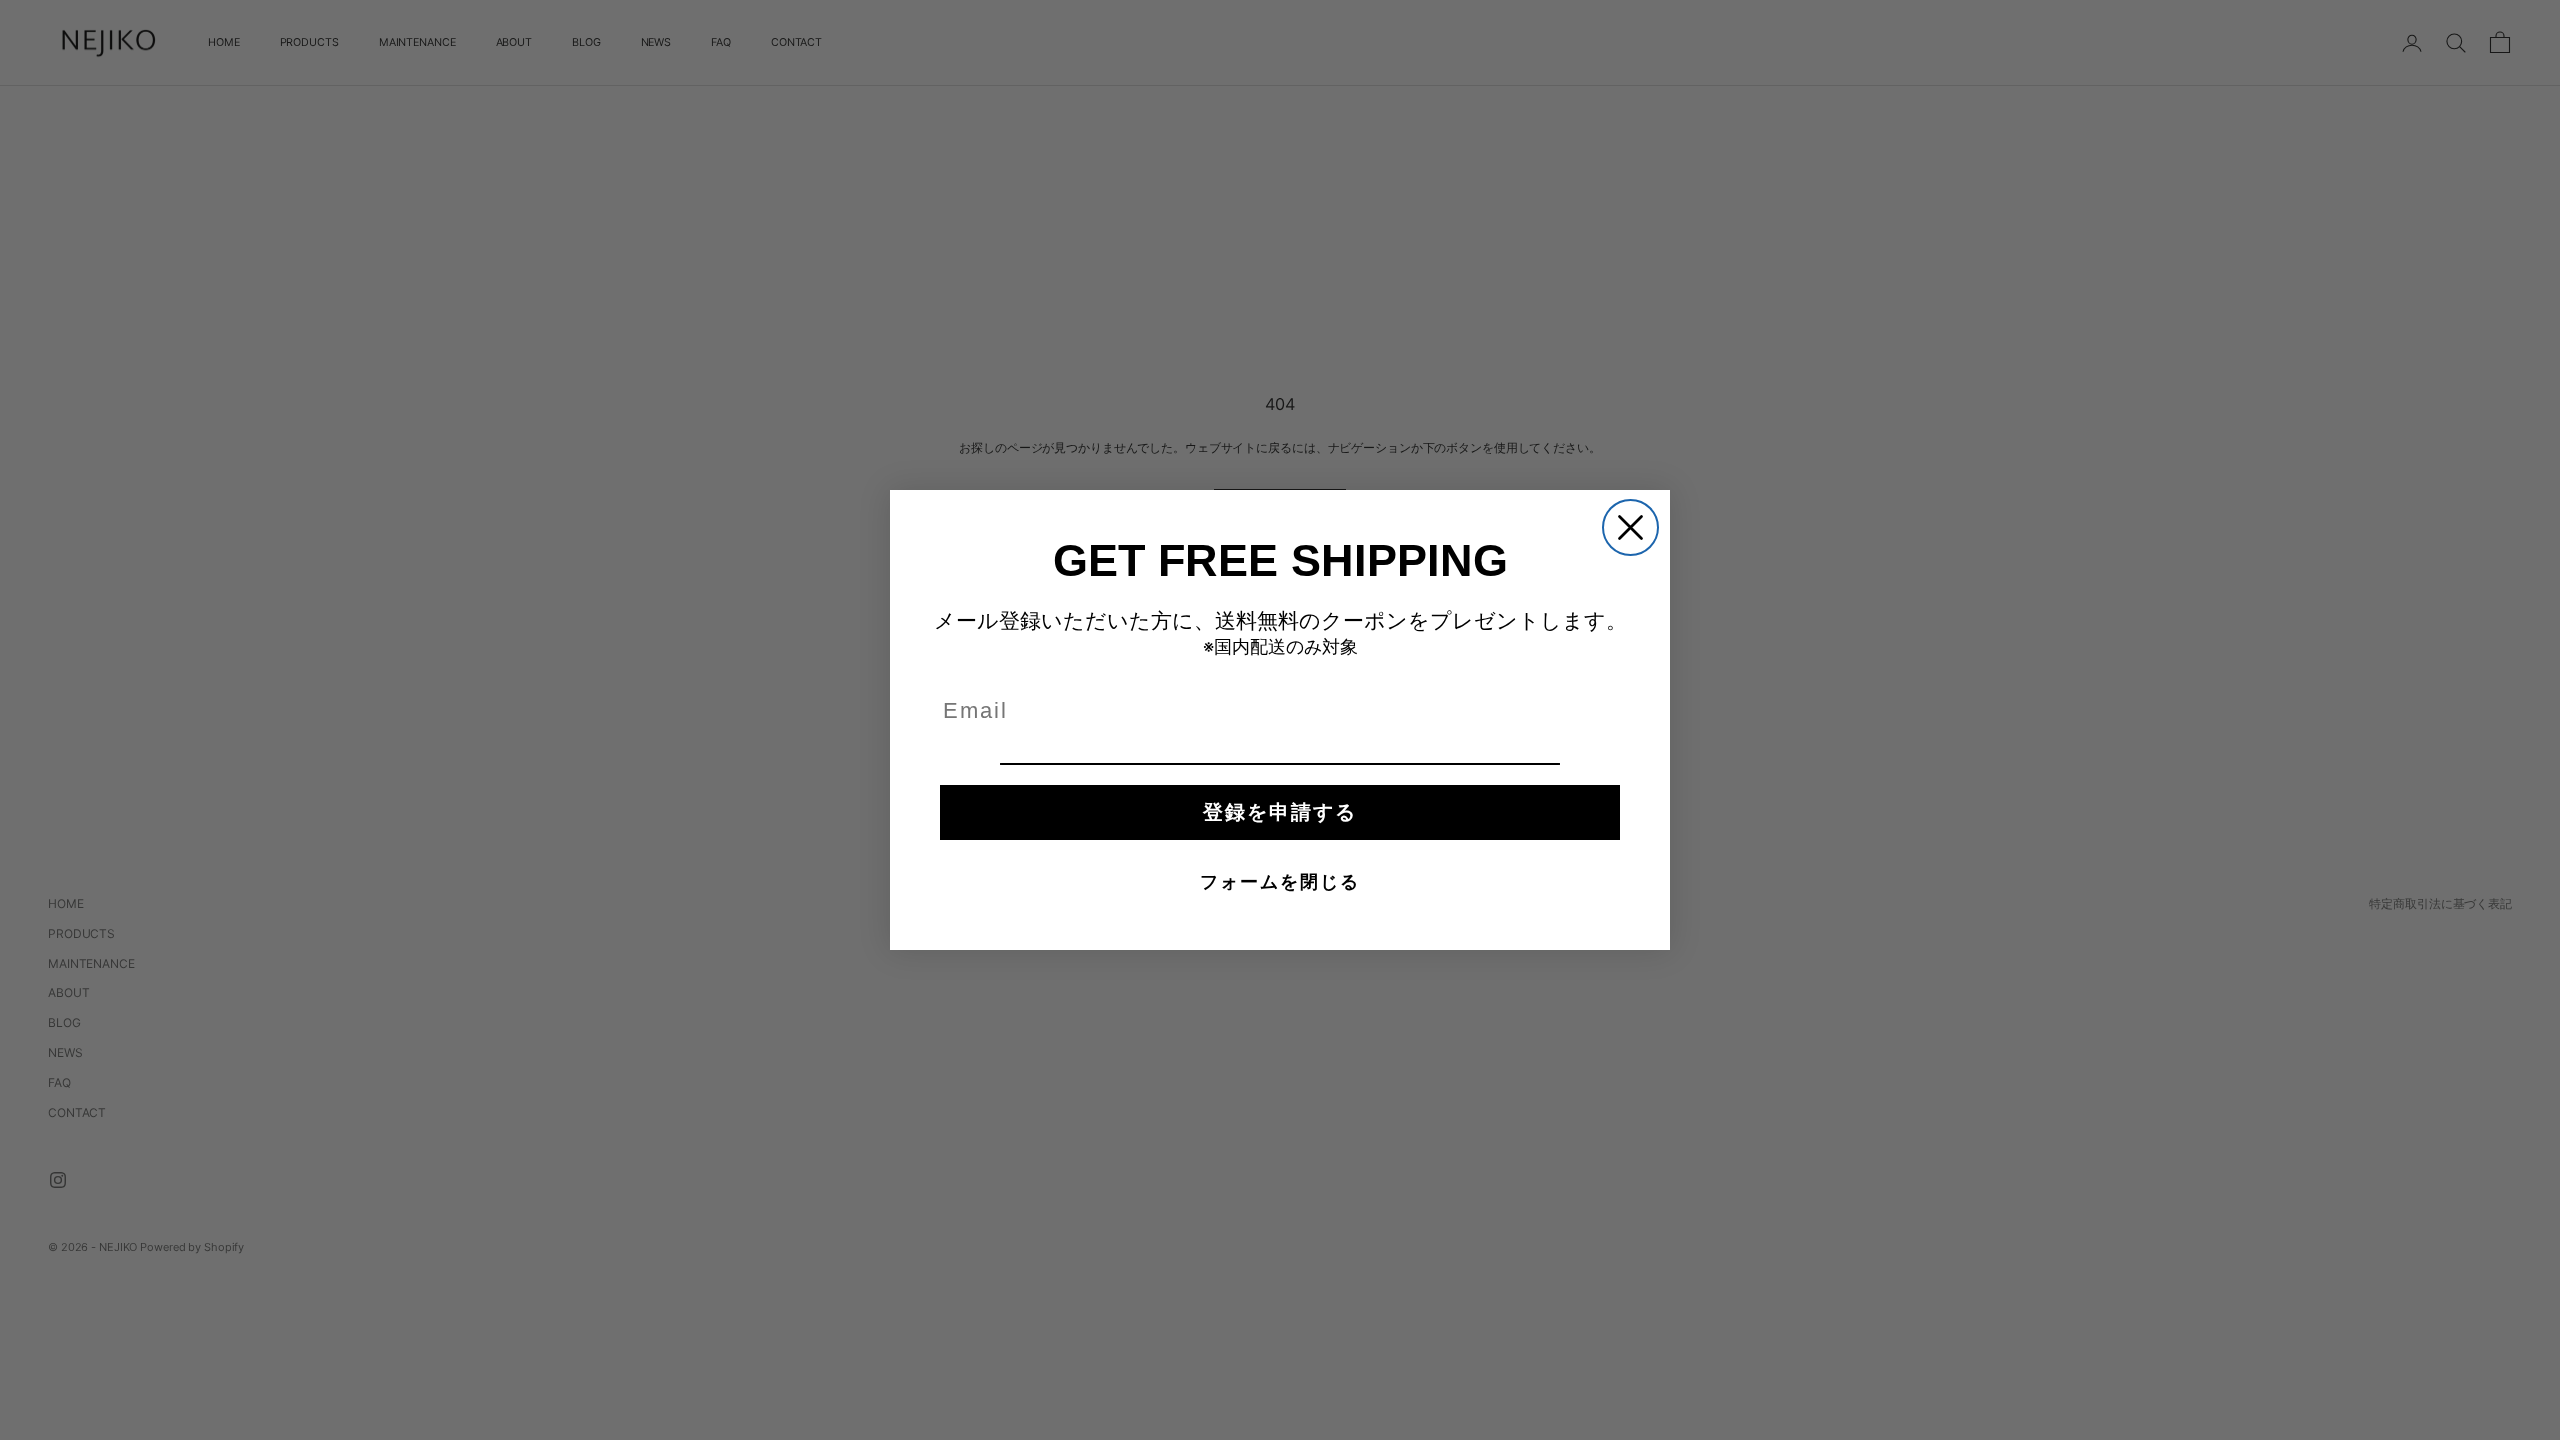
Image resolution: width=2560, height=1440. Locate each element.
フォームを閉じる (1280, 882)
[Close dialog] (1630, 527)
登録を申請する (1280, 812)
